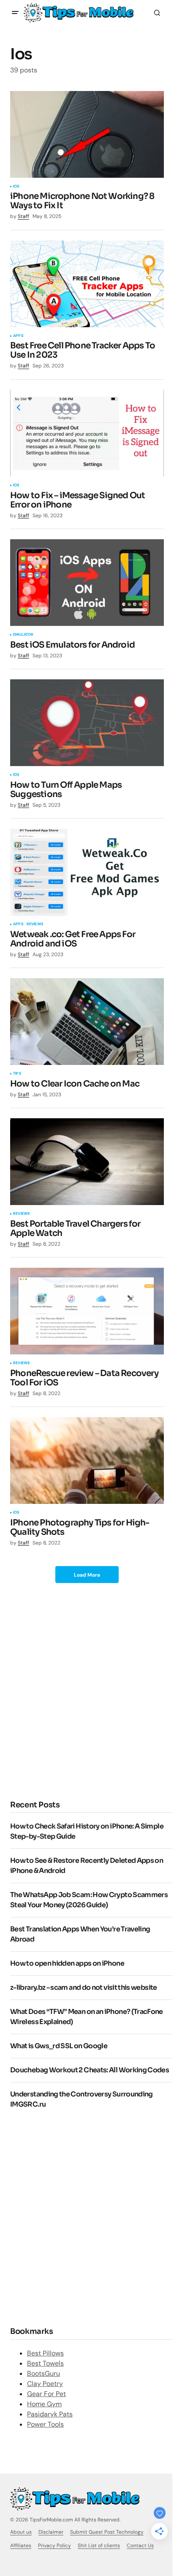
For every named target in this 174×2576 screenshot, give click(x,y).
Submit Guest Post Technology (107, 2532)
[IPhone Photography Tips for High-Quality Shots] (87, 1460)
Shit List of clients (99, 2546)
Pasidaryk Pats (50, 2414)
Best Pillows (45, 2353)
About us (21, 2532)
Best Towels (45, 2363)
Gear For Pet (46, 2394)
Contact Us (140, 2546)
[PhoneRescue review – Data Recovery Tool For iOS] (87, 1311)
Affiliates (21, 2546)
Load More (87, 1575)
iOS (16, 187)
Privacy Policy (54, 2546)
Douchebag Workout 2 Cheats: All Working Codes (90, 2070)
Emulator (23, 635)
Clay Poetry (45, 2384)
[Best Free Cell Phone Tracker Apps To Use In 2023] (87, 284)
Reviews (35, 924)
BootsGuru (43, 2373)
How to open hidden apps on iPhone (67, 1963)
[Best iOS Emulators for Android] (87, 583)
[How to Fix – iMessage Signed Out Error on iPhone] (87, 433)
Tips (17, 1074)
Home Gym (44, 2404)
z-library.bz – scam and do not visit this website (84, 1987)
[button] (15, 13)
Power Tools (45, 2424)
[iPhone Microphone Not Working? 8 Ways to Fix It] (87, 134)
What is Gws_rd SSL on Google (59, 2046)
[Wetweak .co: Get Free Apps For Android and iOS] (87, 872)
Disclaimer (51, 2532)
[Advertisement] (87, 1691)
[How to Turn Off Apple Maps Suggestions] (87, 723)
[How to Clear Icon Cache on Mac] (87, 1022)
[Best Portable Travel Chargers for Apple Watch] (87, 1162)
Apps (18, 336)
